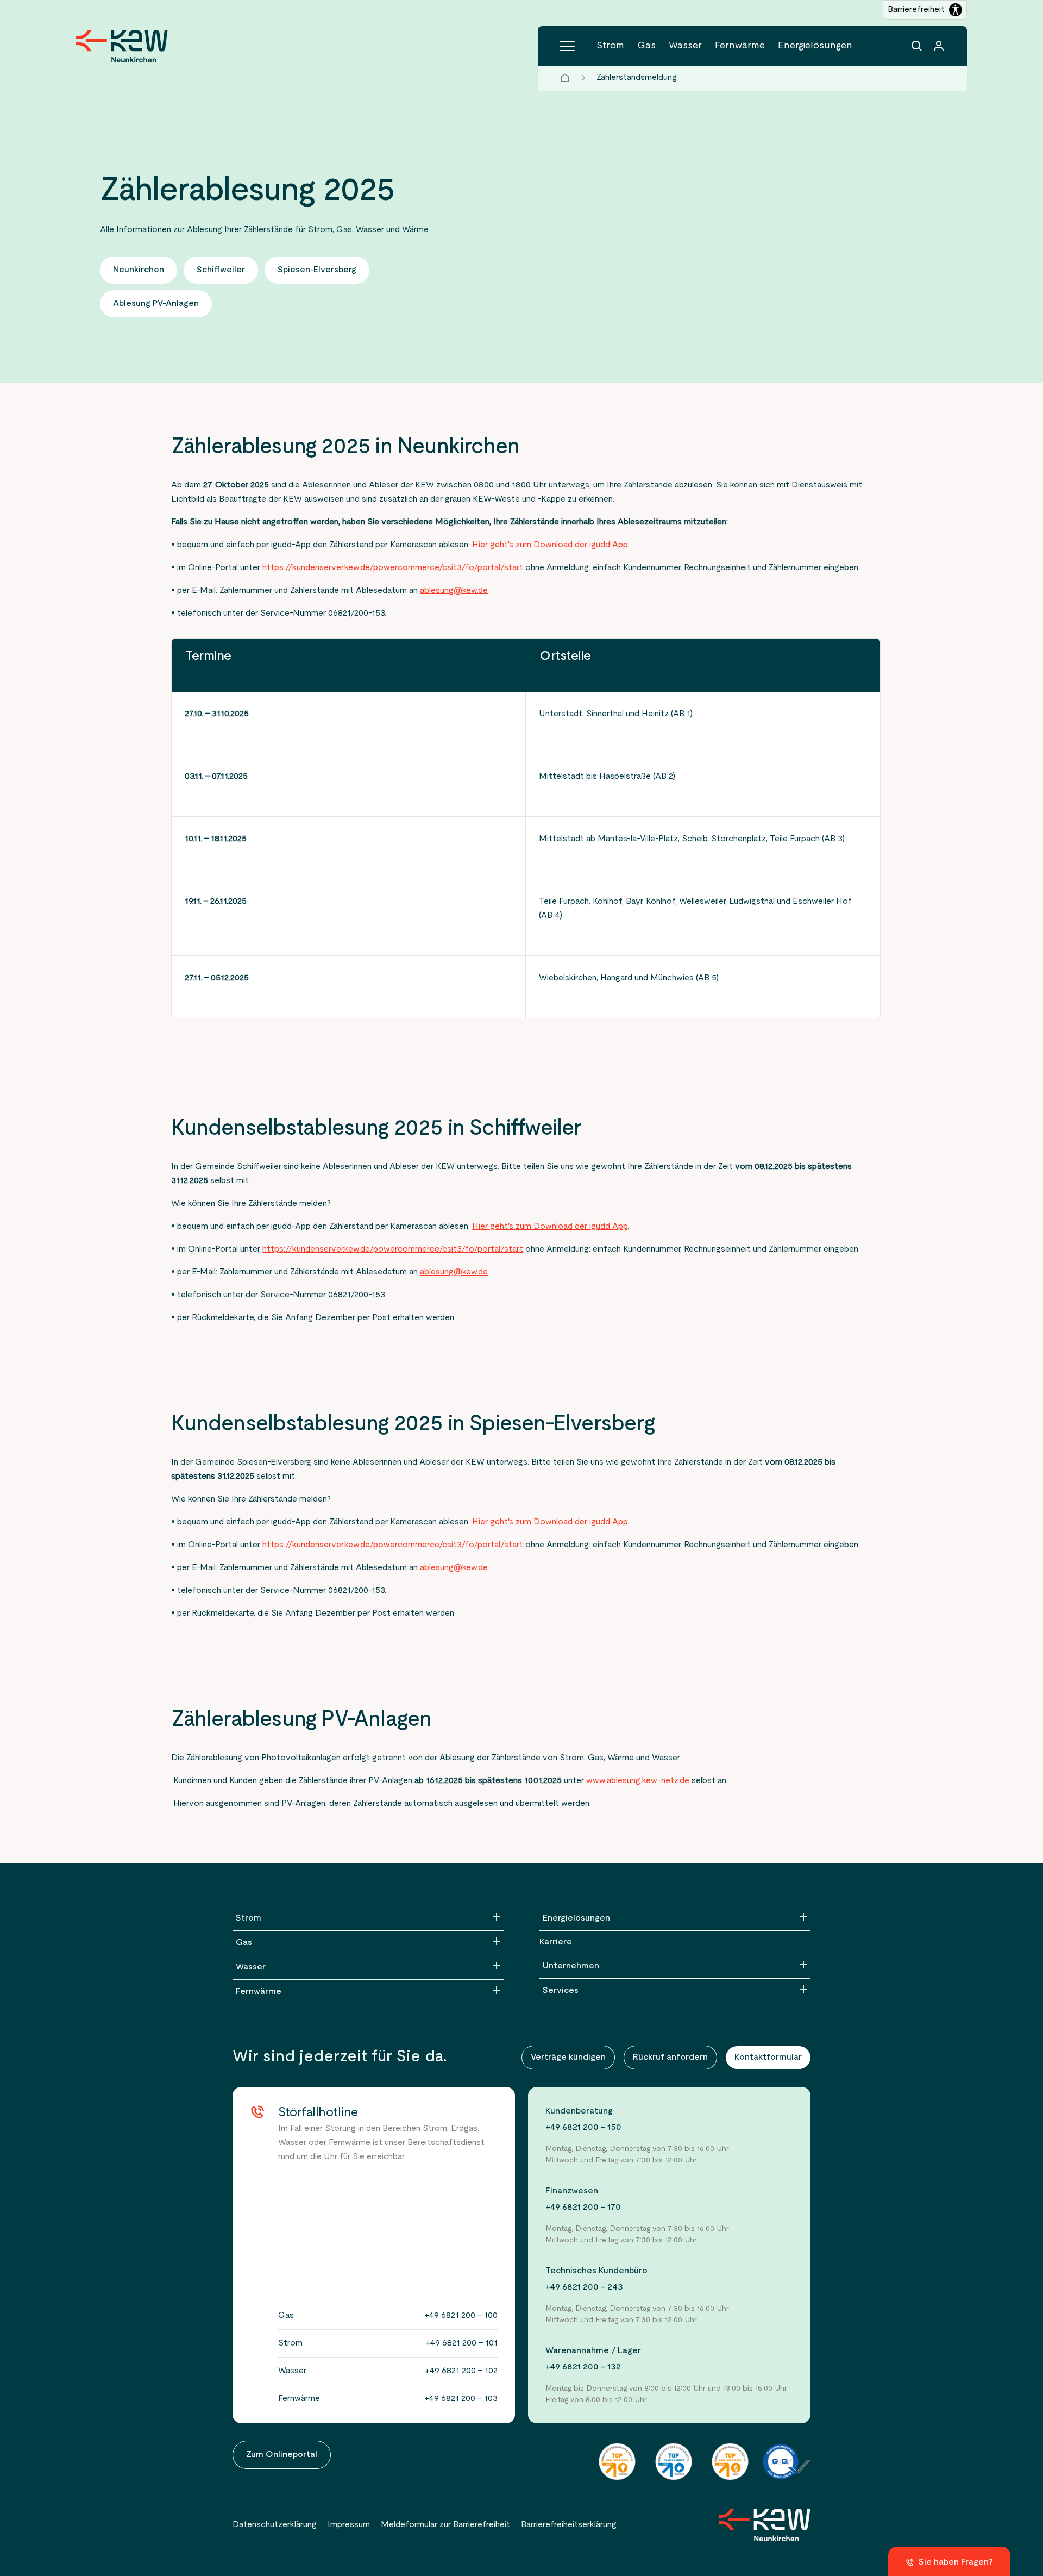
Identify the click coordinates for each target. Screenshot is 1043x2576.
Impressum (349, 2525)
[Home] (565, 78)
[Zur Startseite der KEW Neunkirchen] (122, 46)
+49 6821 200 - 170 (583, 2208)
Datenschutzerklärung (275, 2525)
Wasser (685, 46)
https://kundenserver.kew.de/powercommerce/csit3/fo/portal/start (393, 568)
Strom (610, 46)
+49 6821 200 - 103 (461, 2399)
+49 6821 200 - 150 (583, 2128)
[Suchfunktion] (917, 46)
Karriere (556, 1942)
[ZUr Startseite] (765, 2525)
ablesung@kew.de (454, 591)
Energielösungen (815, 46)
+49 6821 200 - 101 (461, 2343)
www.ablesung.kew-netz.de (639, 1781)
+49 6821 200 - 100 (461, 2316)
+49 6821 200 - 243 (584, 2287)
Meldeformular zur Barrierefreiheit (445, 2525)
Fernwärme (740, 46)
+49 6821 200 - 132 (583, 2367)
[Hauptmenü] (567, 46)
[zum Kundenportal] (939, 46)
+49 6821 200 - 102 (461, 2371)
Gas (646, 46)
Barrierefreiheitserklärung (569, 2525)
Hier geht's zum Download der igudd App (550, 545)
